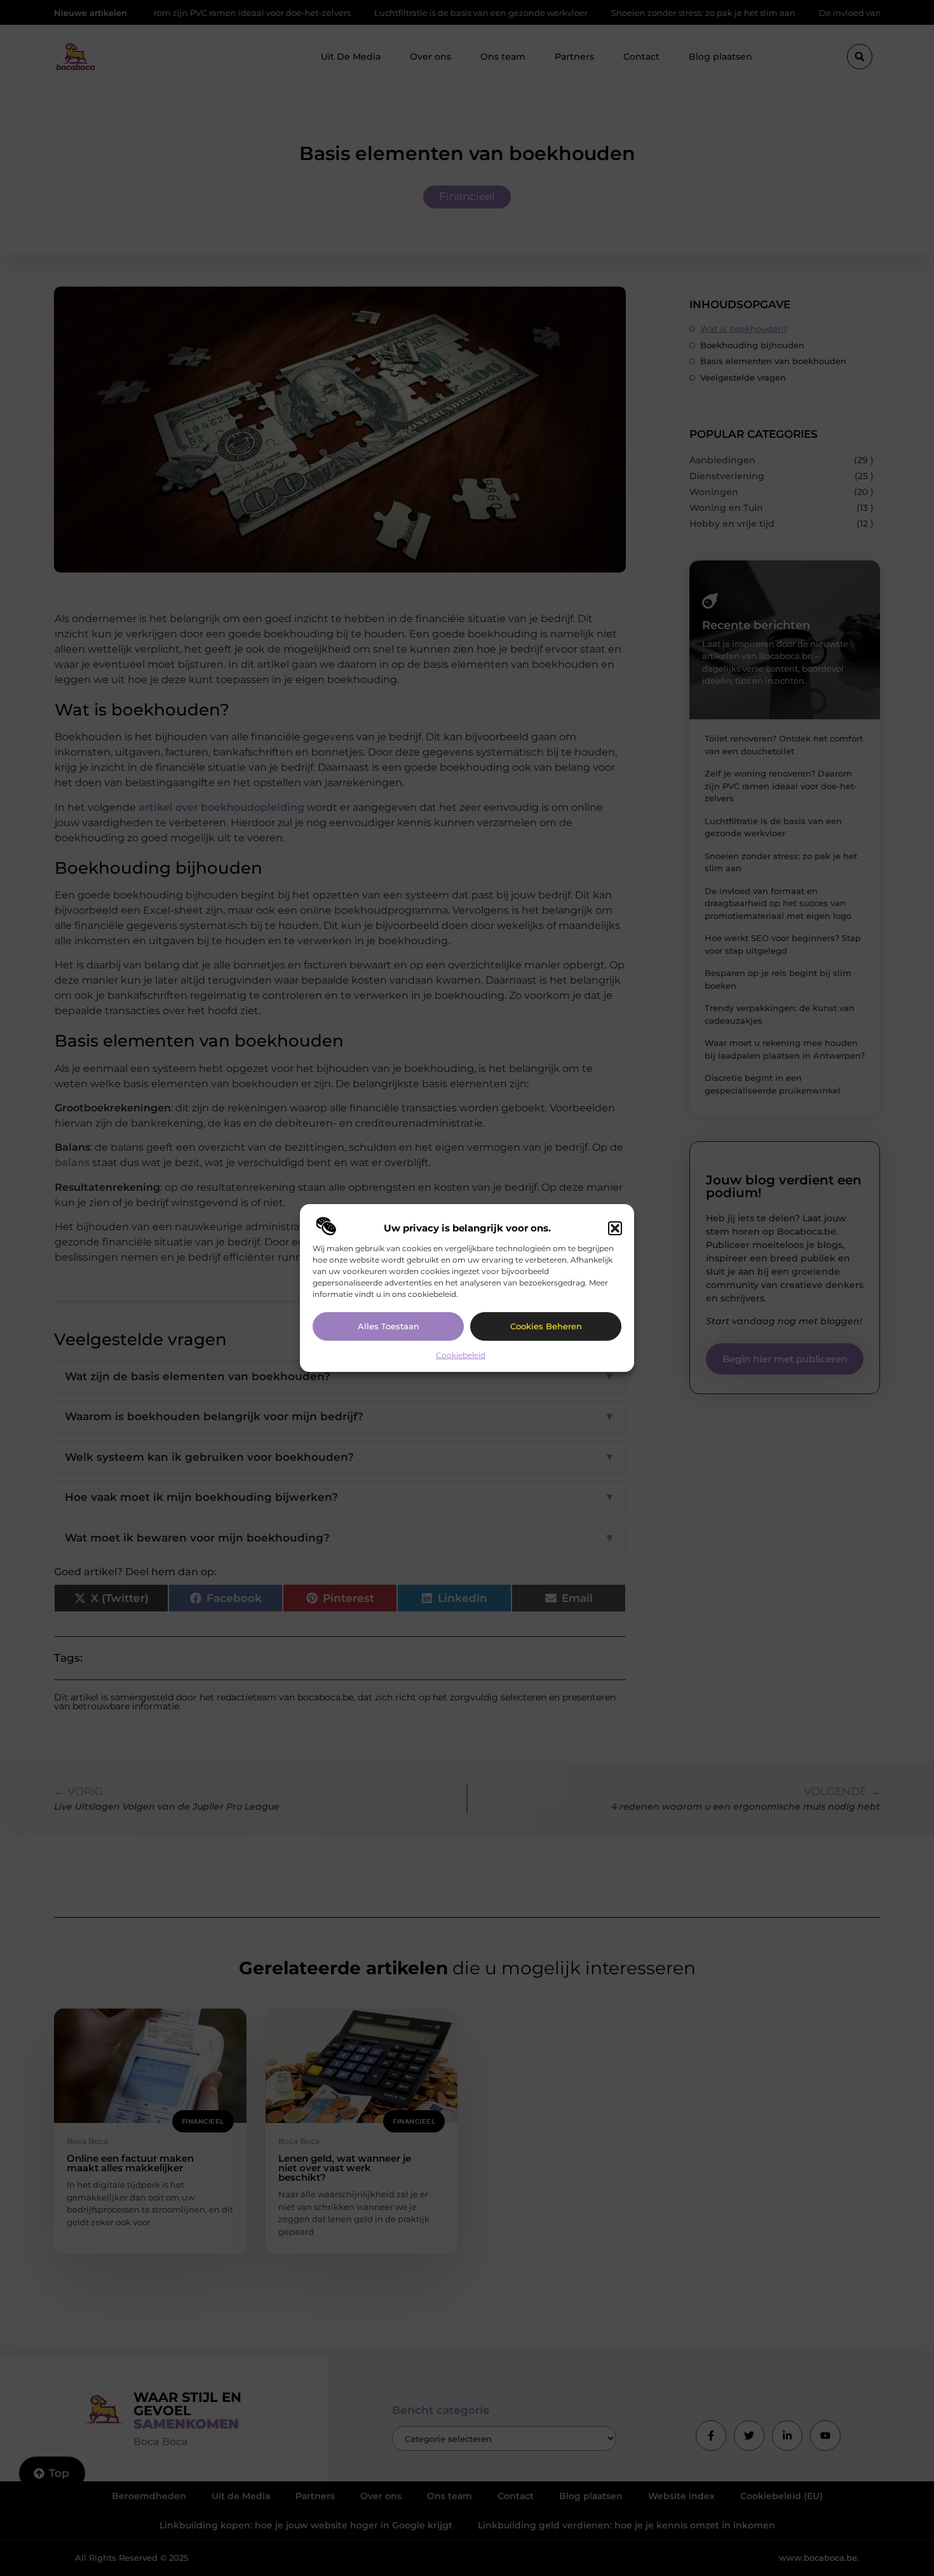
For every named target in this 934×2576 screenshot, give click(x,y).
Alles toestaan (389, 1326)
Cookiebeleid (461, 1355)
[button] (615, 1228)
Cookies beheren (546, 1326)
